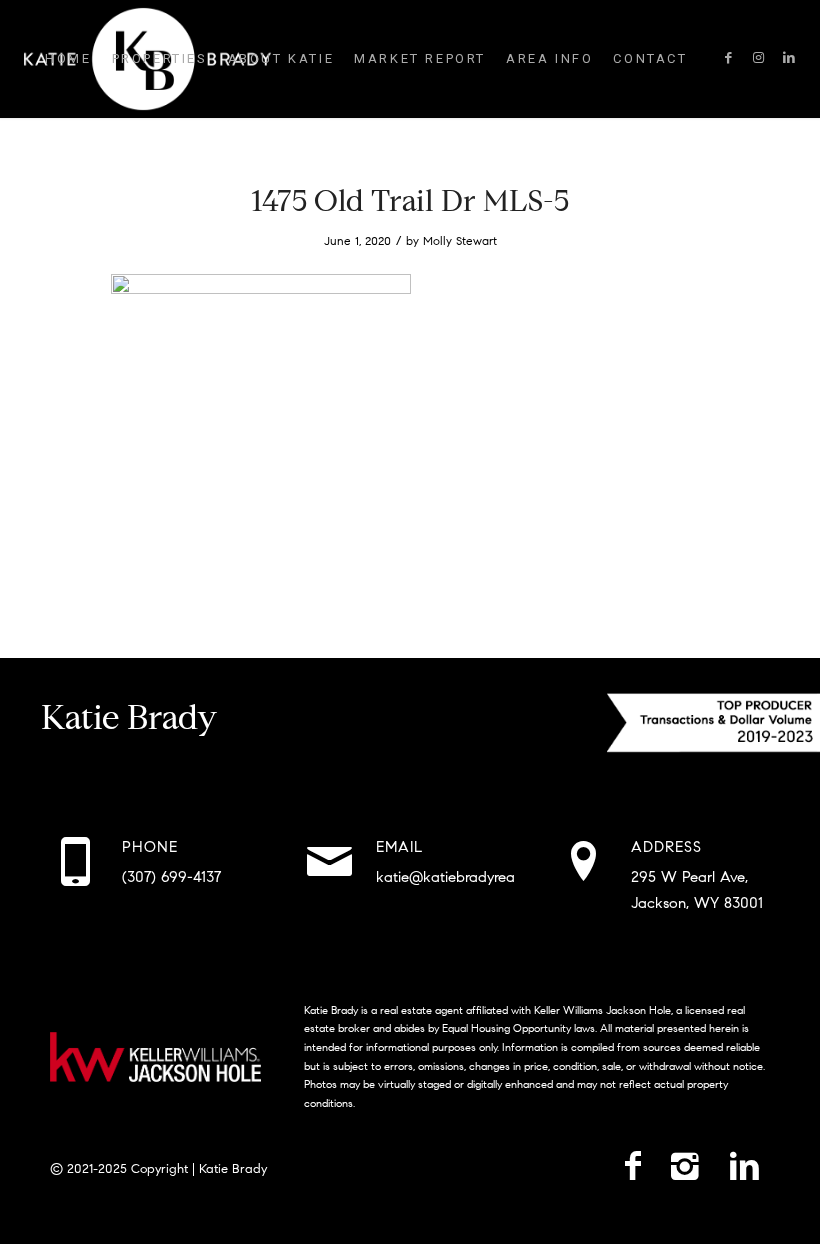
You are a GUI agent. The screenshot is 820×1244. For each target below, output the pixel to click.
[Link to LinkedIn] (789, 58)
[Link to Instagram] (759, 58)
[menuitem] (68, 59)
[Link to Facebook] (729, 58)
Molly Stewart (460, 240)
